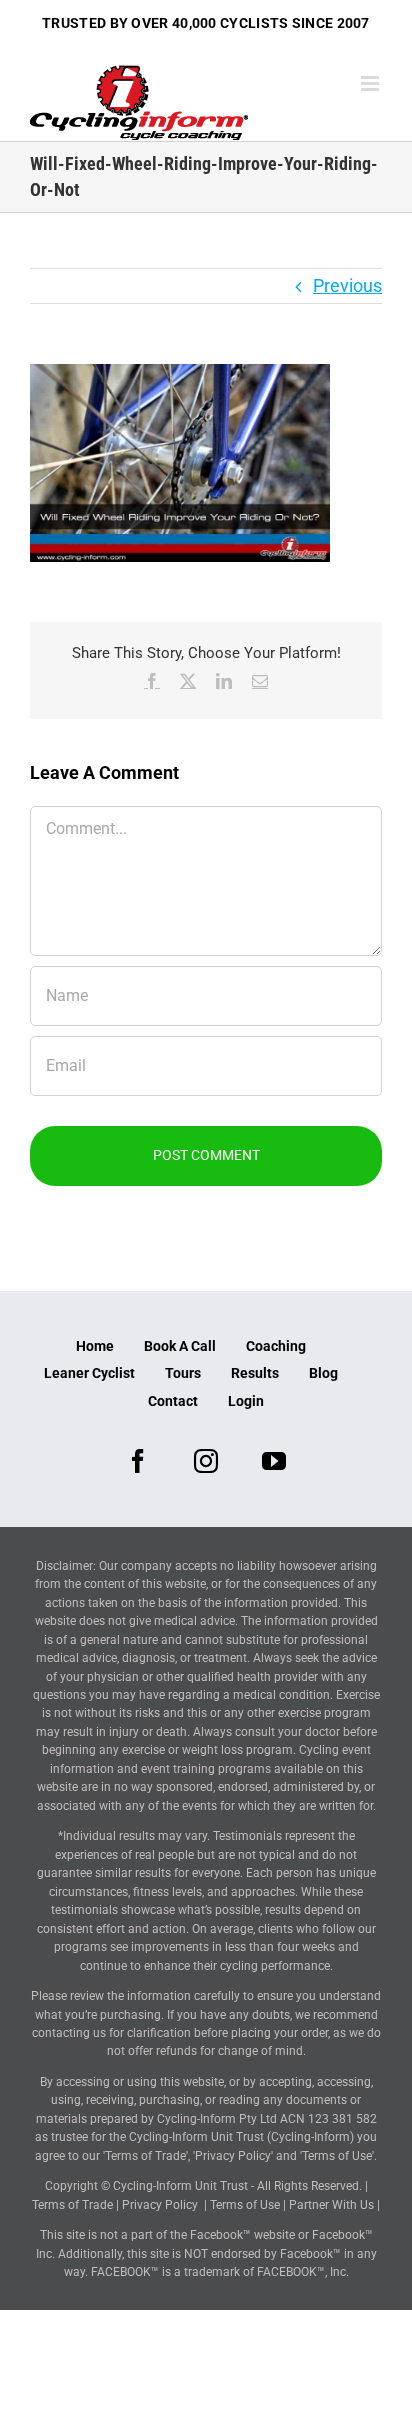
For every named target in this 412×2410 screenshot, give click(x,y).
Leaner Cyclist (89, 1373)
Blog (323, 1373)
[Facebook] (138, 1461)
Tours (183, 1373)
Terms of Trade (72, 2205)
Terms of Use (245, 2205)
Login (246, 1401)
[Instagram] (206, 1461)
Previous (347, 285)
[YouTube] (274, 1461)
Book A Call (180, 1346)
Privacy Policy (160, 2205)
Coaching (276, 1346)
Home (95, 1346)
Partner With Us (331, 2205)
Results (255, 1373)
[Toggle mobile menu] (371, 83)
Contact (173, 1401)
